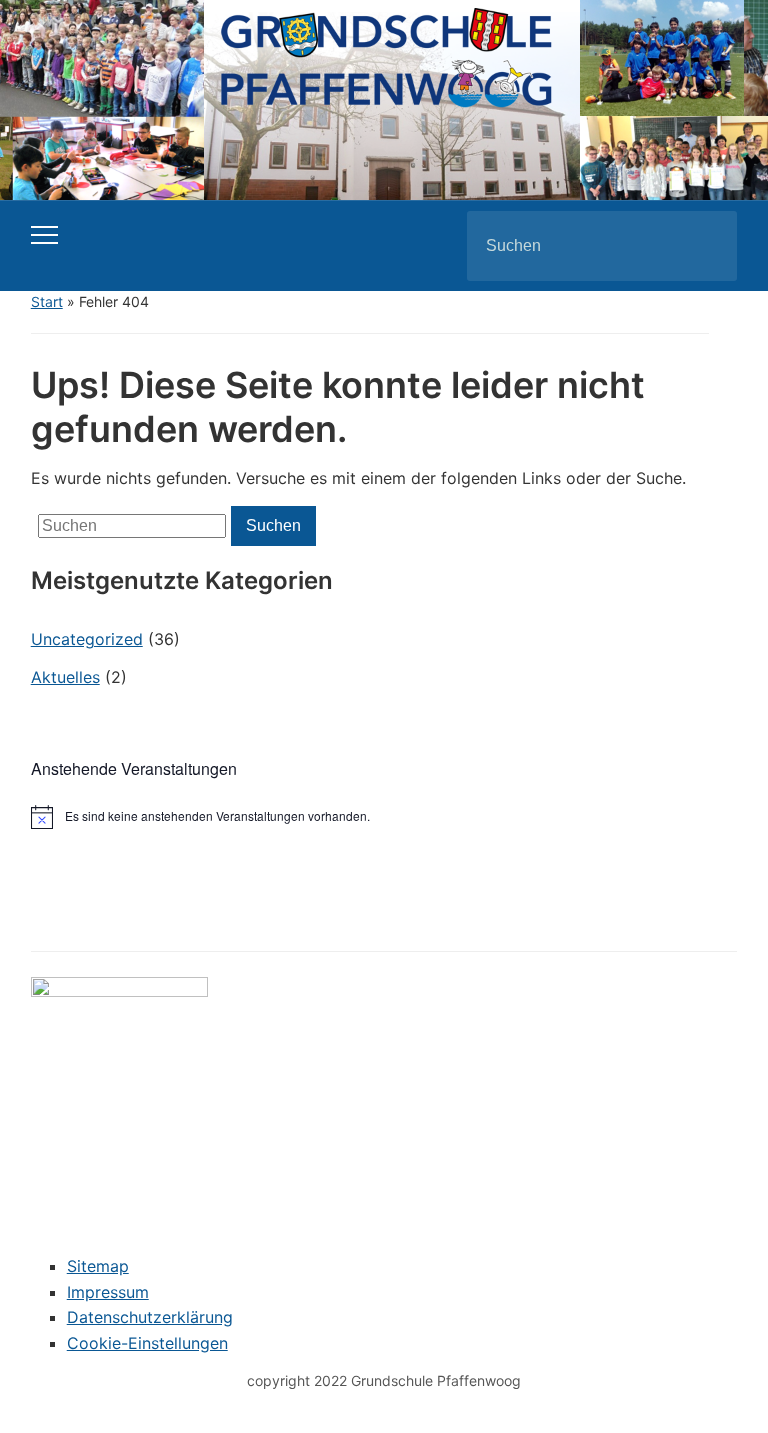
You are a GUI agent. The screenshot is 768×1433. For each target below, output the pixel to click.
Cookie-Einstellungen (147, 1343)
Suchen (705, 246)
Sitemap (98, 1266)
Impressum (108, 1292)
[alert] (384, 817)
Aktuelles (65, 677)
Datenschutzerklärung (150, 1317)
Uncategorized (87, 639)
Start (47, 301)
